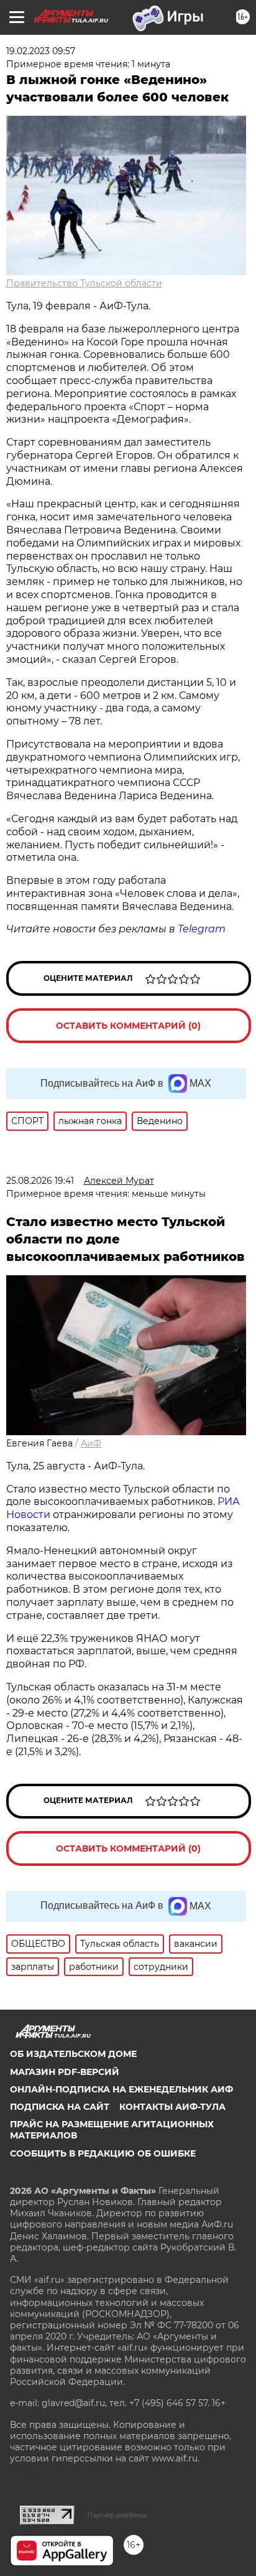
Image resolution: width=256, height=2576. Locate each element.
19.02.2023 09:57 (41, 51)
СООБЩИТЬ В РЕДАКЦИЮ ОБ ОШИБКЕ (103, 2153)
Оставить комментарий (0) (128, 1026)
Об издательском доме (73, 2054)
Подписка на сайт (60, 2107)
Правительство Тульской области (84, 283)
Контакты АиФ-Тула (172, 2107)
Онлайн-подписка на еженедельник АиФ (121, 2089)
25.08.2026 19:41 (40, 1181)
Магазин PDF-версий (65, 2072)
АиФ (91, 1443)
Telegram (202, 929)
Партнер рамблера (117, 2515)
